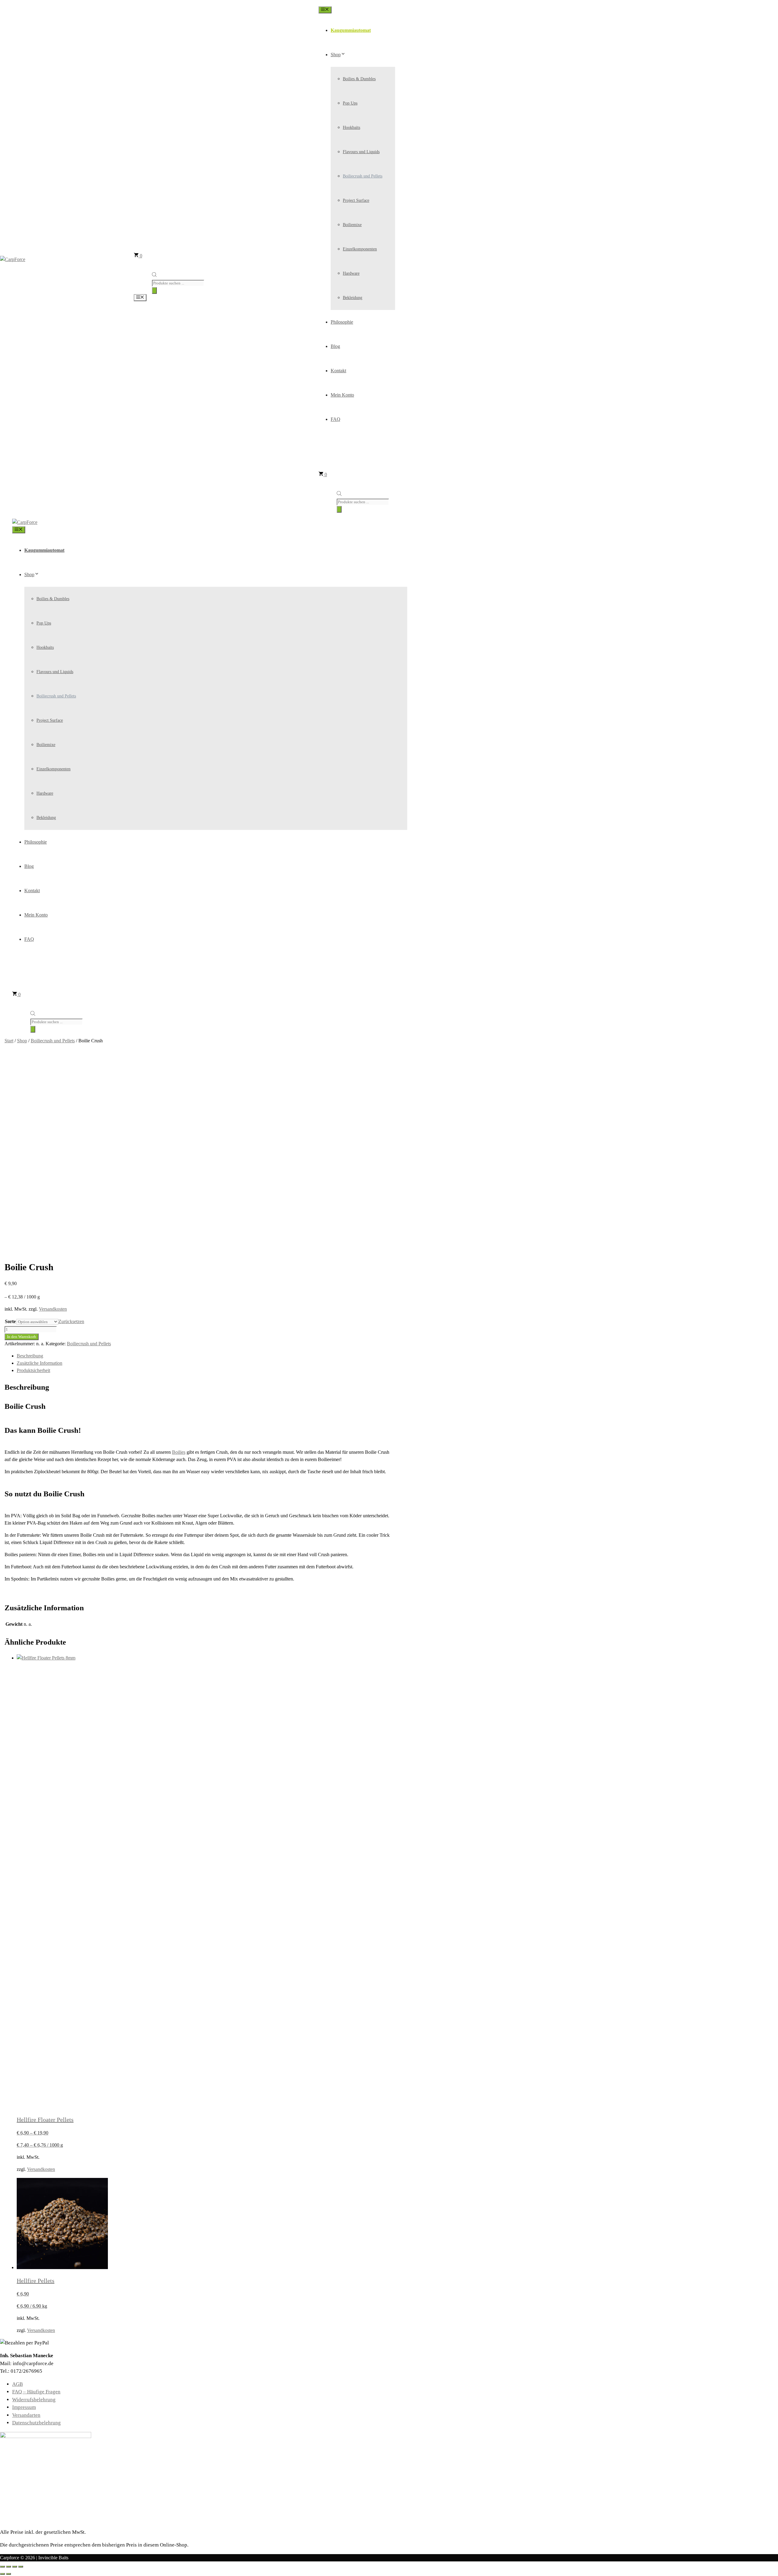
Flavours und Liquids (361, 152)
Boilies (179, 1452)
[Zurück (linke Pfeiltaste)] (2, 2574)
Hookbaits (351, 127)
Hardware (351, 273)
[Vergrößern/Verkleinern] (2, 2567)
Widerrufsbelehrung (34, 2400)
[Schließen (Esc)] (21, 2567)
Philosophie (342, 322)
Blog (335, 346)
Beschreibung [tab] (30, 1356)
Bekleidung (353, 298)
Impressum (24, 2407)
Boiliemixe (352, 225)
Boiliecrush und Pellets (363, 176)
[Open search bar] (154, 275)
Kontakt (338, 371)
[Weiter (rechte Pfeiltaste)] (9, 2574)
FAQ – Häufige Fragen (36, 2392)
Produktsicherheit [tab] (33, 1370)
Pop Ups (350, 103)
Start (9, 1041)
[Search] (154, 291)
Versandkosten (53, 1309)
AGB (17, 2384)
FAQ (336, 419)
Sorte (10, 1321)
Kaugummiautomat (351, 30)
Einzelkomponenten (360, 249)
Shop (336, 55)
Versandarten (26, 2415)
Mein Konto (342, 395)
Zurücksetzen (71, 1321)
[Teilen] (15, 2567)
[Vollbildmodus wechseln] (9, 2567)
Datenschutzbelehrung (36, 2423)
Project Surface (356, 200)
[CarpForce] (25, 522)
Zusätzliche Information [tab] (40, 1363)
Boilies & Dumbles (359, 79)
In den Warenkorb (22, 1337)
